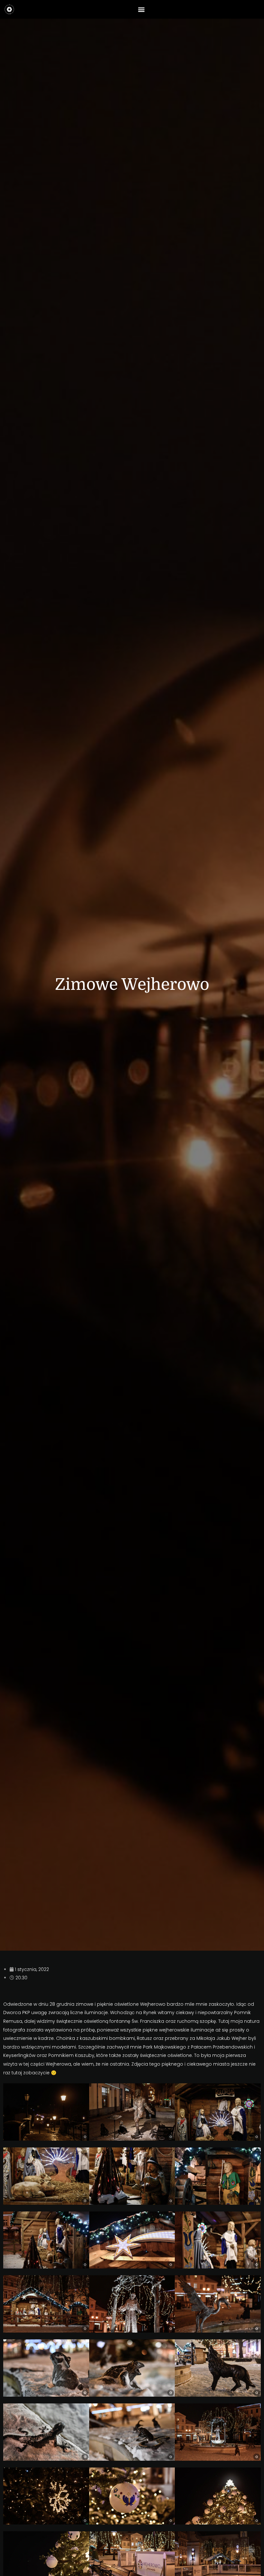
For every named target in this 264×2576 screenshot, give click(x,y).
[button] (141, 9)
